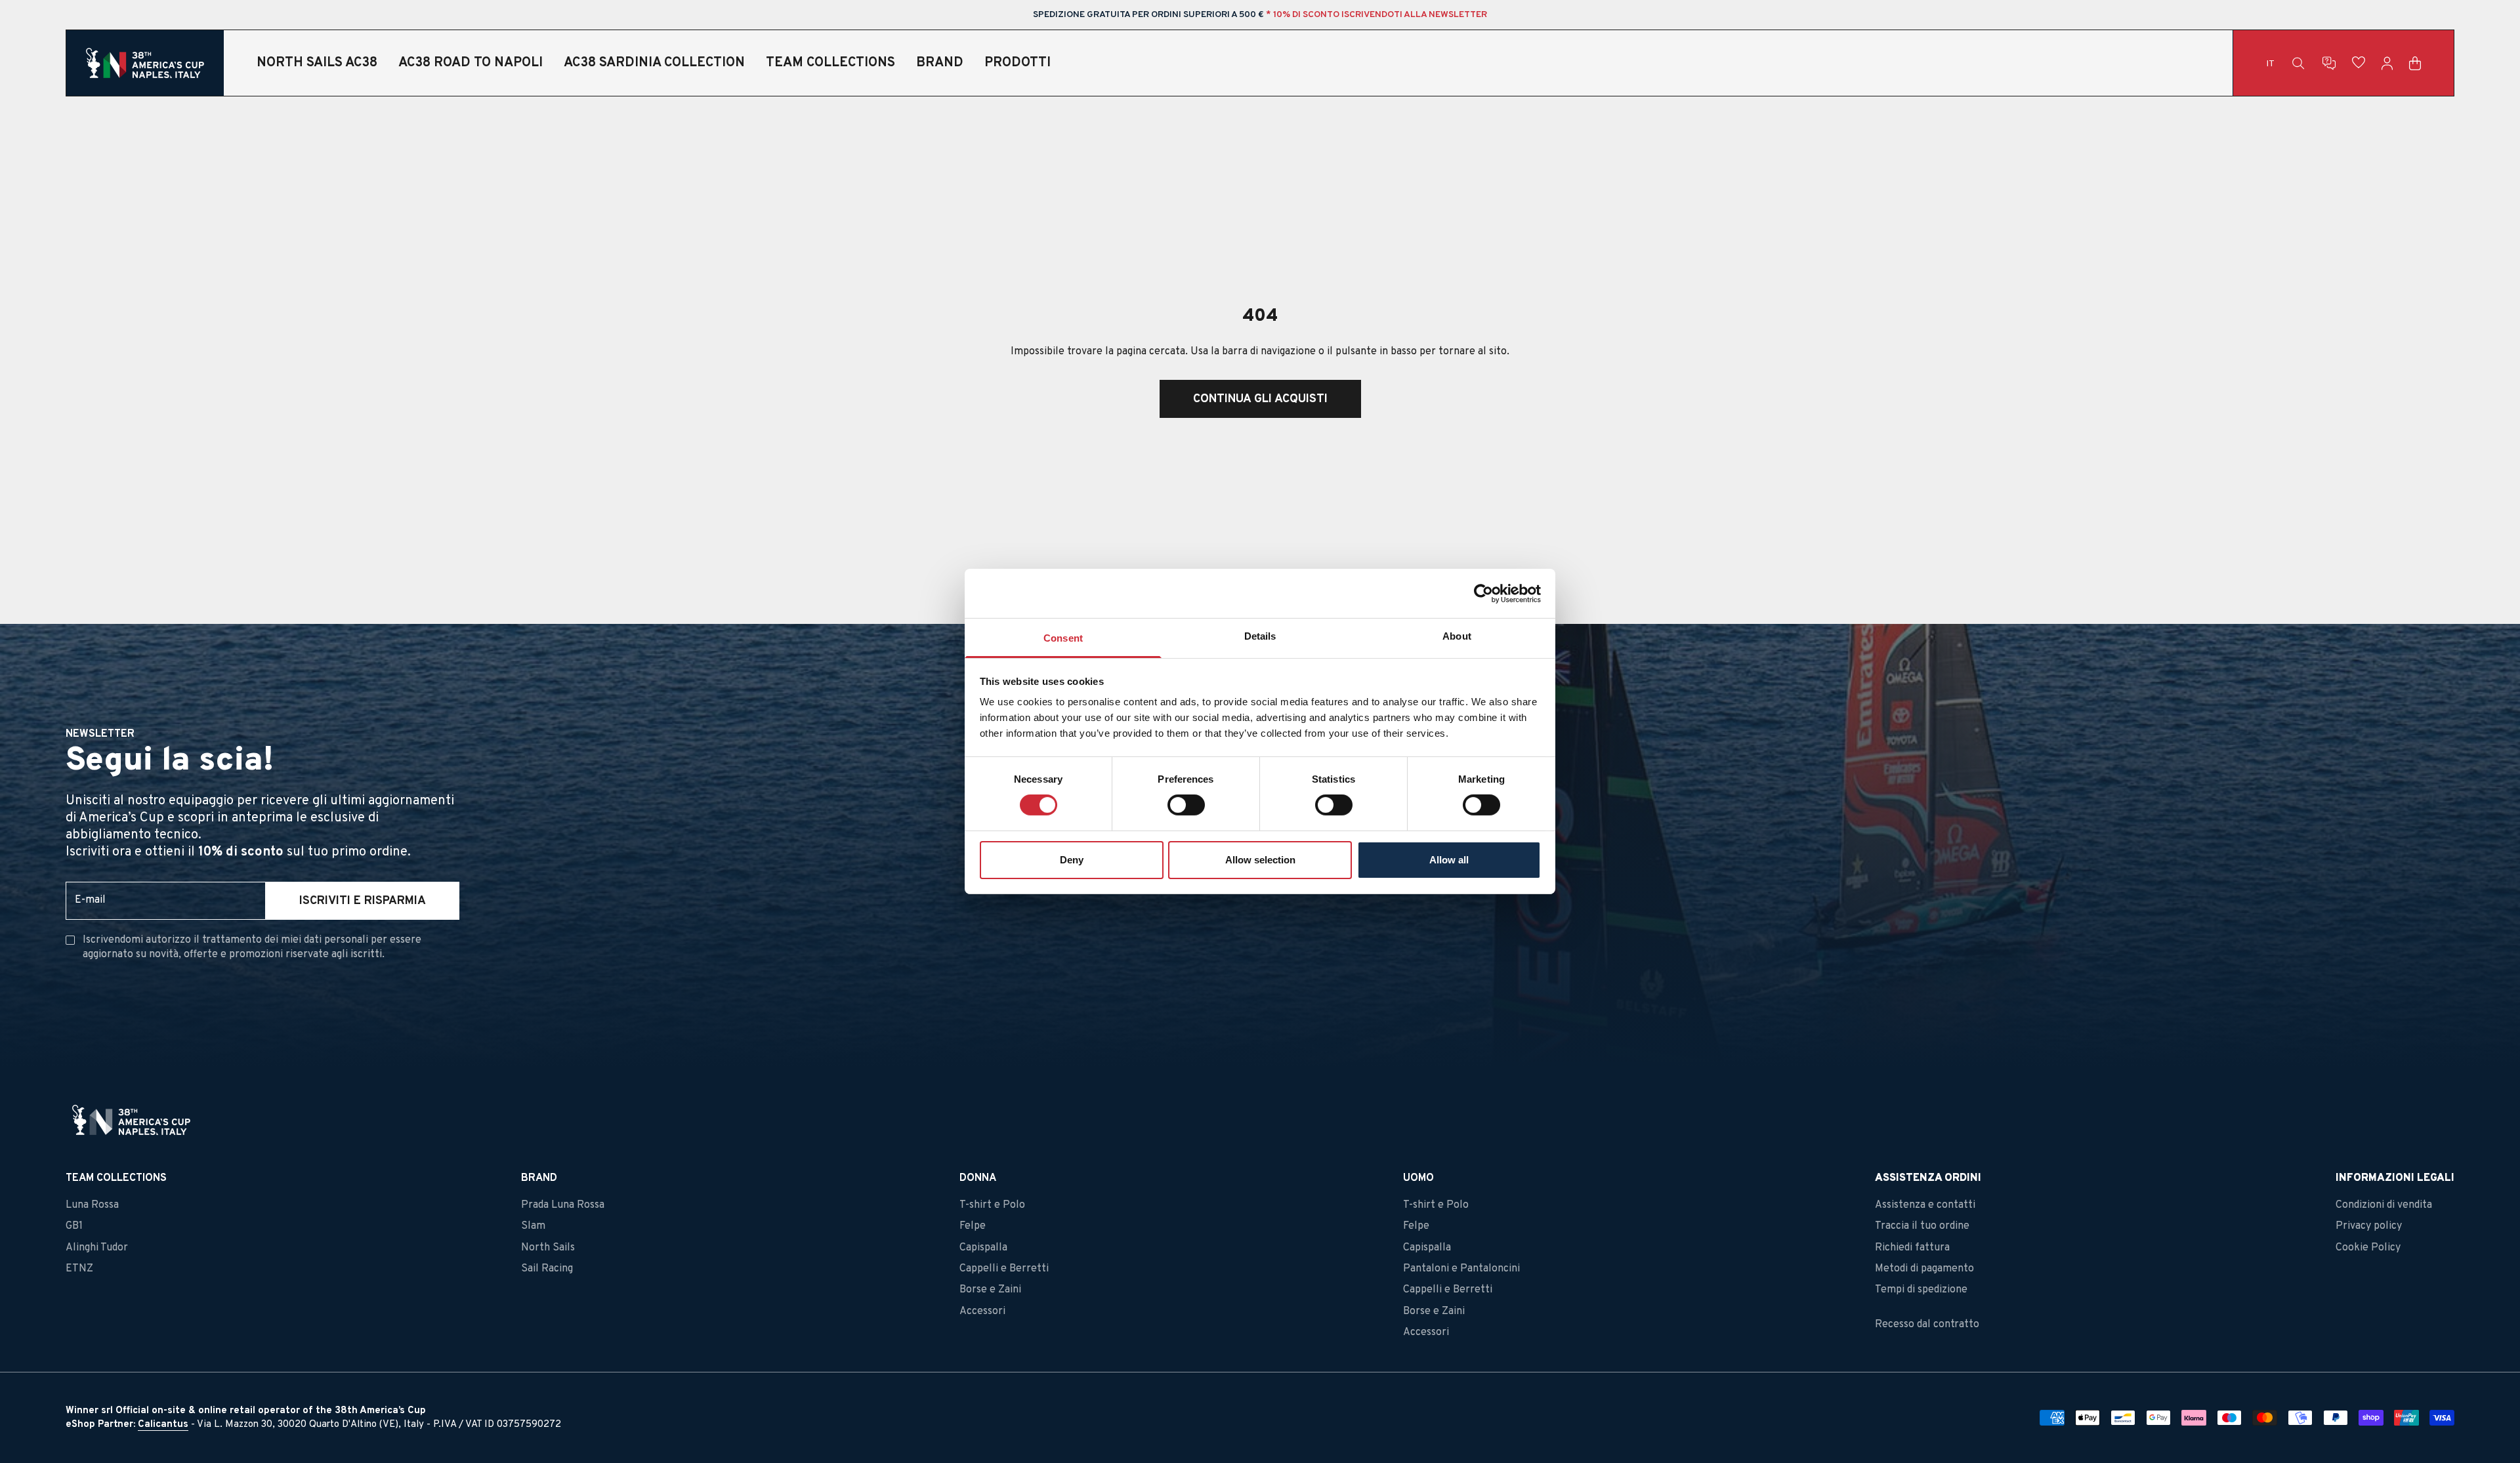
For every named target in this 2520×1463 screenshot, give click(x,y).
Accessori (982, 1311)
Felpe (973, 1226)
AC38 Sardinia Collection (654, 63)
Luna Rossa (92, 1205)
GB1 (74, 1226)
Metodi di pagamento (1924, 1269)
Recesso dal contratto (1927, 1325)
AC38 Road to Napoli (471, 63)
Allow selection (1260, 860)
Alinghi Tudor (97, 1248)
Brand (940, 63)
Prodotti (1018, 63)
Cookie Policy (2368, 1248)
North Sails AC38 (317, 63)
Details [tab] (1260, 636)
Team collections (830, 63)
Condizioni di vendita (2384, 1205)
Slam (533, 1226)
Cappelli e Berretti (1004, 1269)
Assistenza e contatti (1925, 1205)
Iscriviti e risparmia (363, 901)
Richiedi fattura (1912, 1248)
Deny (1072, 860)
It (2270, 64)
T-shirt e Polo (992, 1205)
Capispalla (983, 1248)
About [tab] (1457, 636)
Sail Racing (547, 1269)
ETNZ (79, 1269)
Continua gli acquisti (1260, 399)
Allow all (1449, 860)
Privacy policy (2369, 1226)
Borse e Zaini (990, 1290)
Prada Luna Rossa (563, 1205)
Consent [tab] (1063, 638)
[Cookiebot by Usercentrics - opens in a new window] (1483, 593)
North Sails (548, 1248)
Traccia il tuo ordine (1922, 1226)
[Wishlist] (2359, 63)
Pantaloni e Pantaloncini (1461, 1269)
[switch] (1186, 805)
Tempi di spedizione (1921, 1290)
